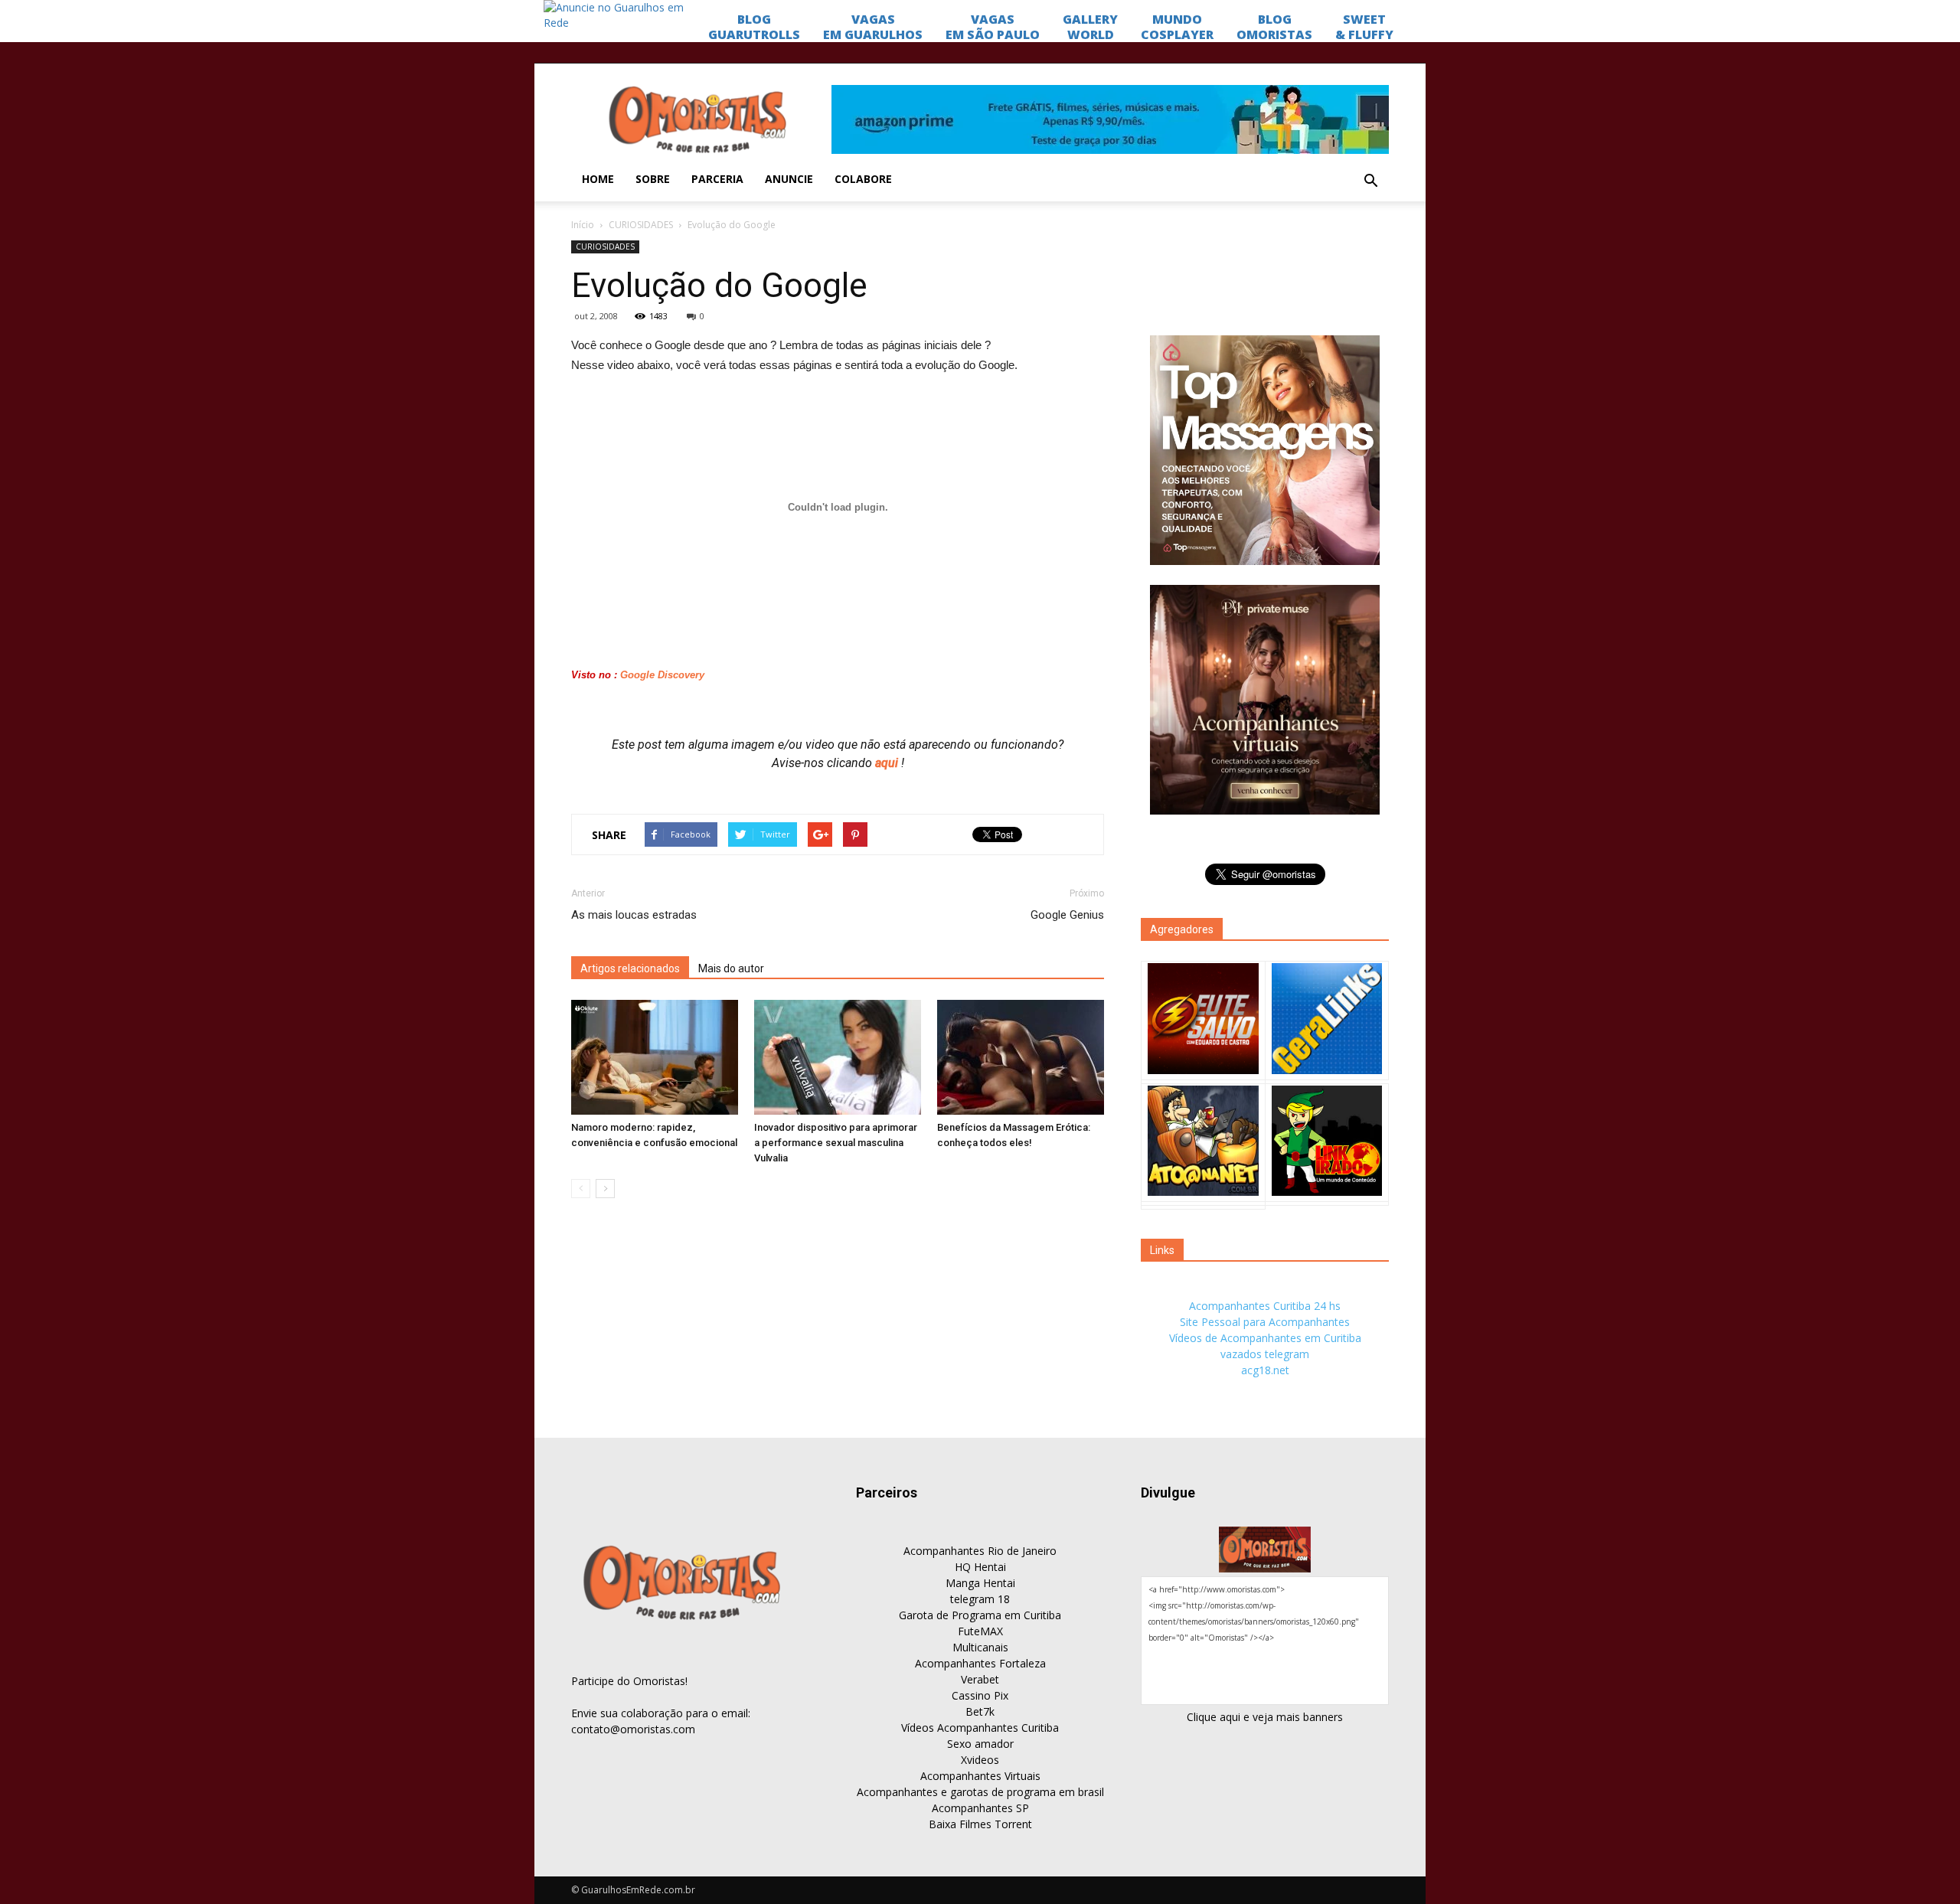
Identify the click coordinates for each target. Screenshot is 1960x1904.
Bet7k (980, 1711)
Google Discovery (661, 675)
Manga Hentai (980, 1583)
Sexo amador (980, 1744)
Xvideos (980, 1760)
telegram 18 (980, 1599)
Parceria (717, 179)
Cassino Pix (980, 1695)
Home (598, 179)
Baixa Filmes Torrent (980, 1824)
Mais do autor (731, 968)
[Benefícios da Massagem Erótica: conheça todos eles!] (1021, 1057)
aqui (888, 763)
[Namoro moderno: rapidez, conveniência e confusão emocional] (655, 1057)
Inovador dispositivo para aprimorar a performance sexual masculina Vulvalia (836, 1143)
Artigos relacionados (630, 968)
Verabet (980, 1679)
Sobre (653, 179)
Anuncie (789, 179)
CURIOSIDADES (641, 225)
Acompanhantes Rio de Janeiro (980, 1551)
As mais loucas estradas (634, 915)
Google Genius (1067, 915)
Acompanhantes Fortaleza (980, 1663)
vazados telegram (1265, 1354)
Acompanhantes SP (980, 1808)
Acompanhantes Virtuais (980, 1776)
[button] (1370, 181)
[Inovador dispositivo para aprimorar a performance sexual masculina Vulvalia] (838, 1057)
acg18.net (1265, 1370)
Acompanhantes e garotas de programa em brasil (980, 1792)
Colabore (863, 179)
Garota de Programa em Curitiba (980, 1615)
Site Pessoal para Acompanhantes (1265, 1322)
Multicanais (980, 1647)
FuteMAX (980, 1631)
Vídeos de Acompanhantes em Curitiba (1265, 1338)
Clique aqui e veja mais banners (1265, 1717)
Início (583, 225)
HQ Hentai (980, 1567)
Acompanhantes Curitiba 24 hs (1265, 1306)
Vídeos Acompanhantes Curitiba (980, 1728)
